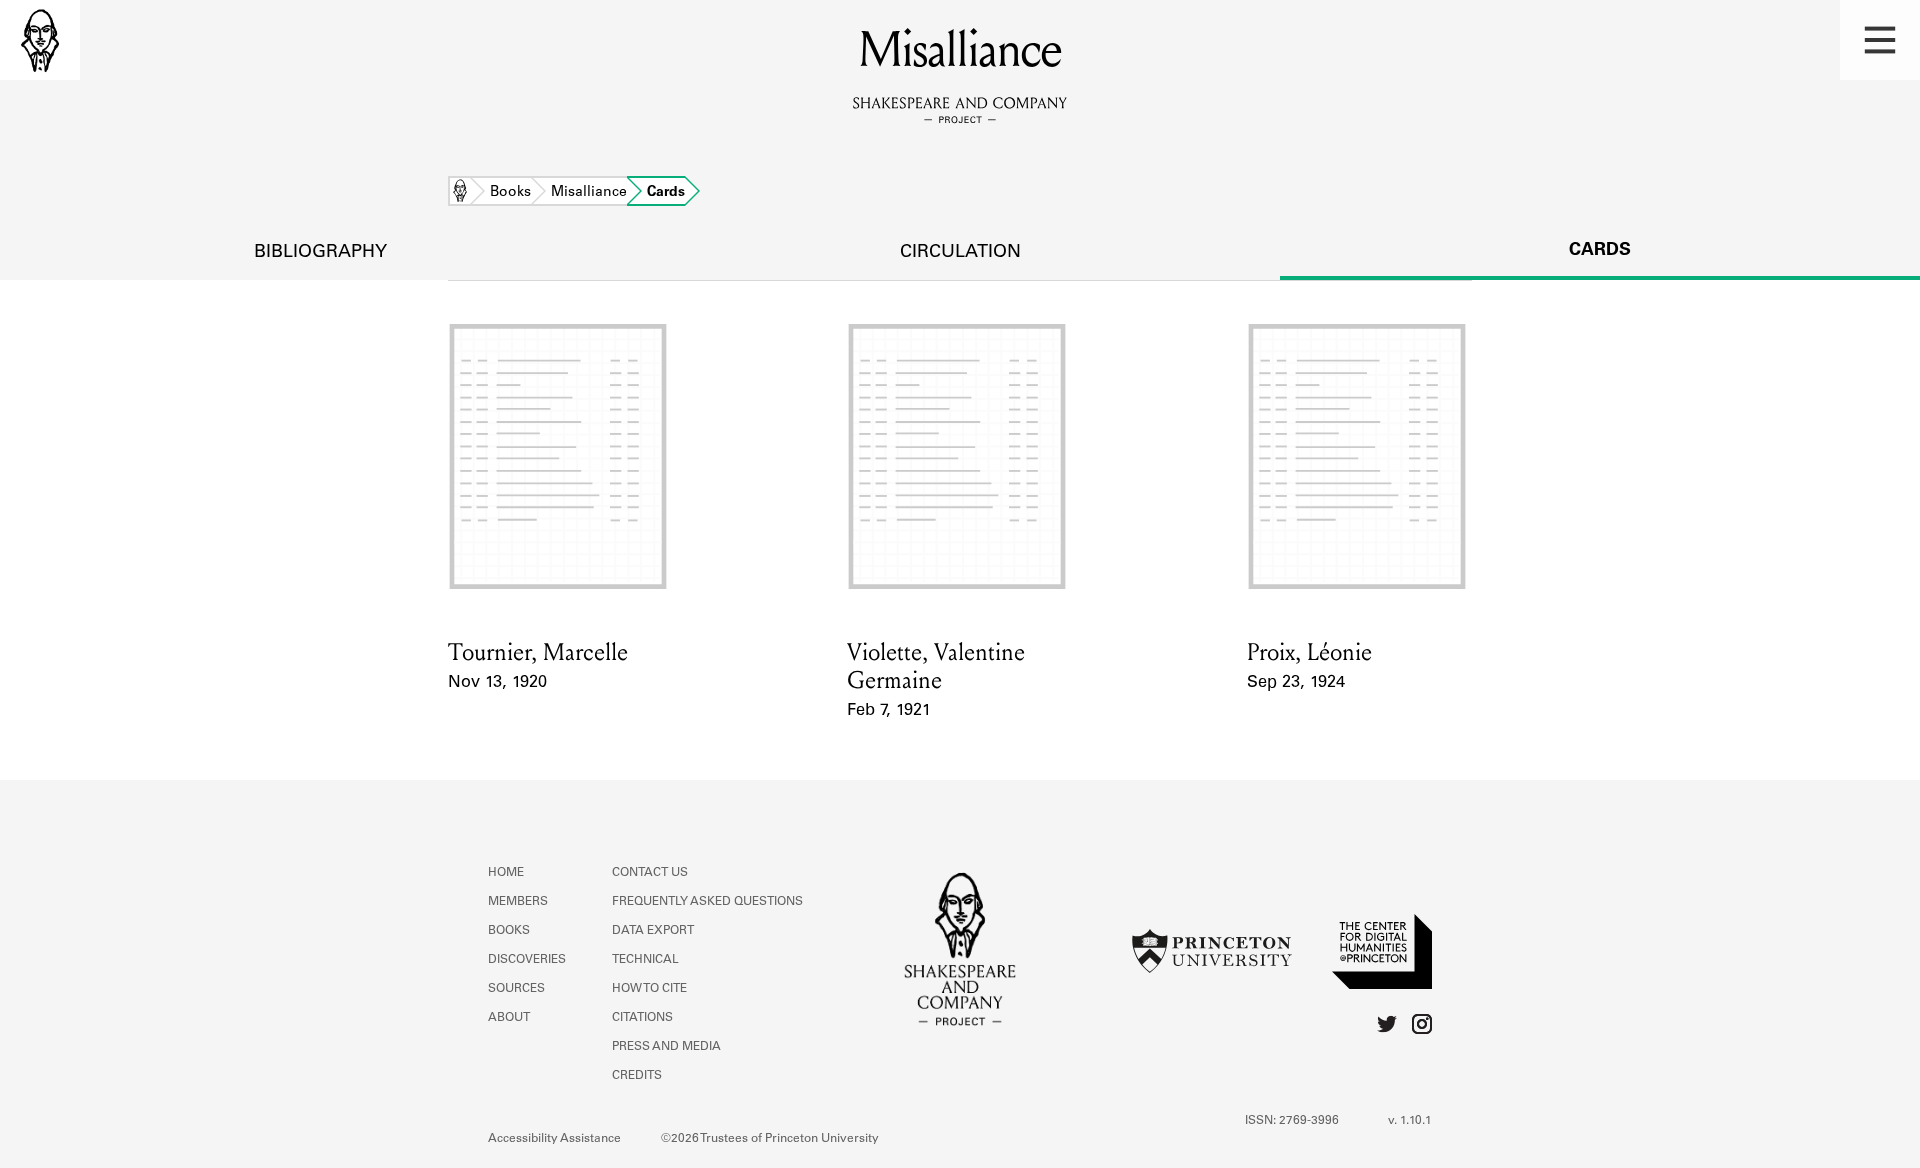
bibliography (320, 253)
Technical (645, 960)
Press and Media (666, 1047)
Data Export (653, 931)
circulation (960, 253)
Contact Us (650, 873)
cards (1600, 251)
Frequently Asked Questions (707, 902)
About (509, 1018)
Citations (642, 1018)
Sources (516, 989)
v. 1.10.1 (1410, 1121)
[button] (1880, 40)
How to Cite (649, 989)
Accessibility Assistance (554, 1139)
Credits (637, 1076)
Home (460, 193)
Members (518, 902)
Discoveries (527, 960)
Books (510, 193)
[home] (40, 40)
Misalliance (589, 193)
